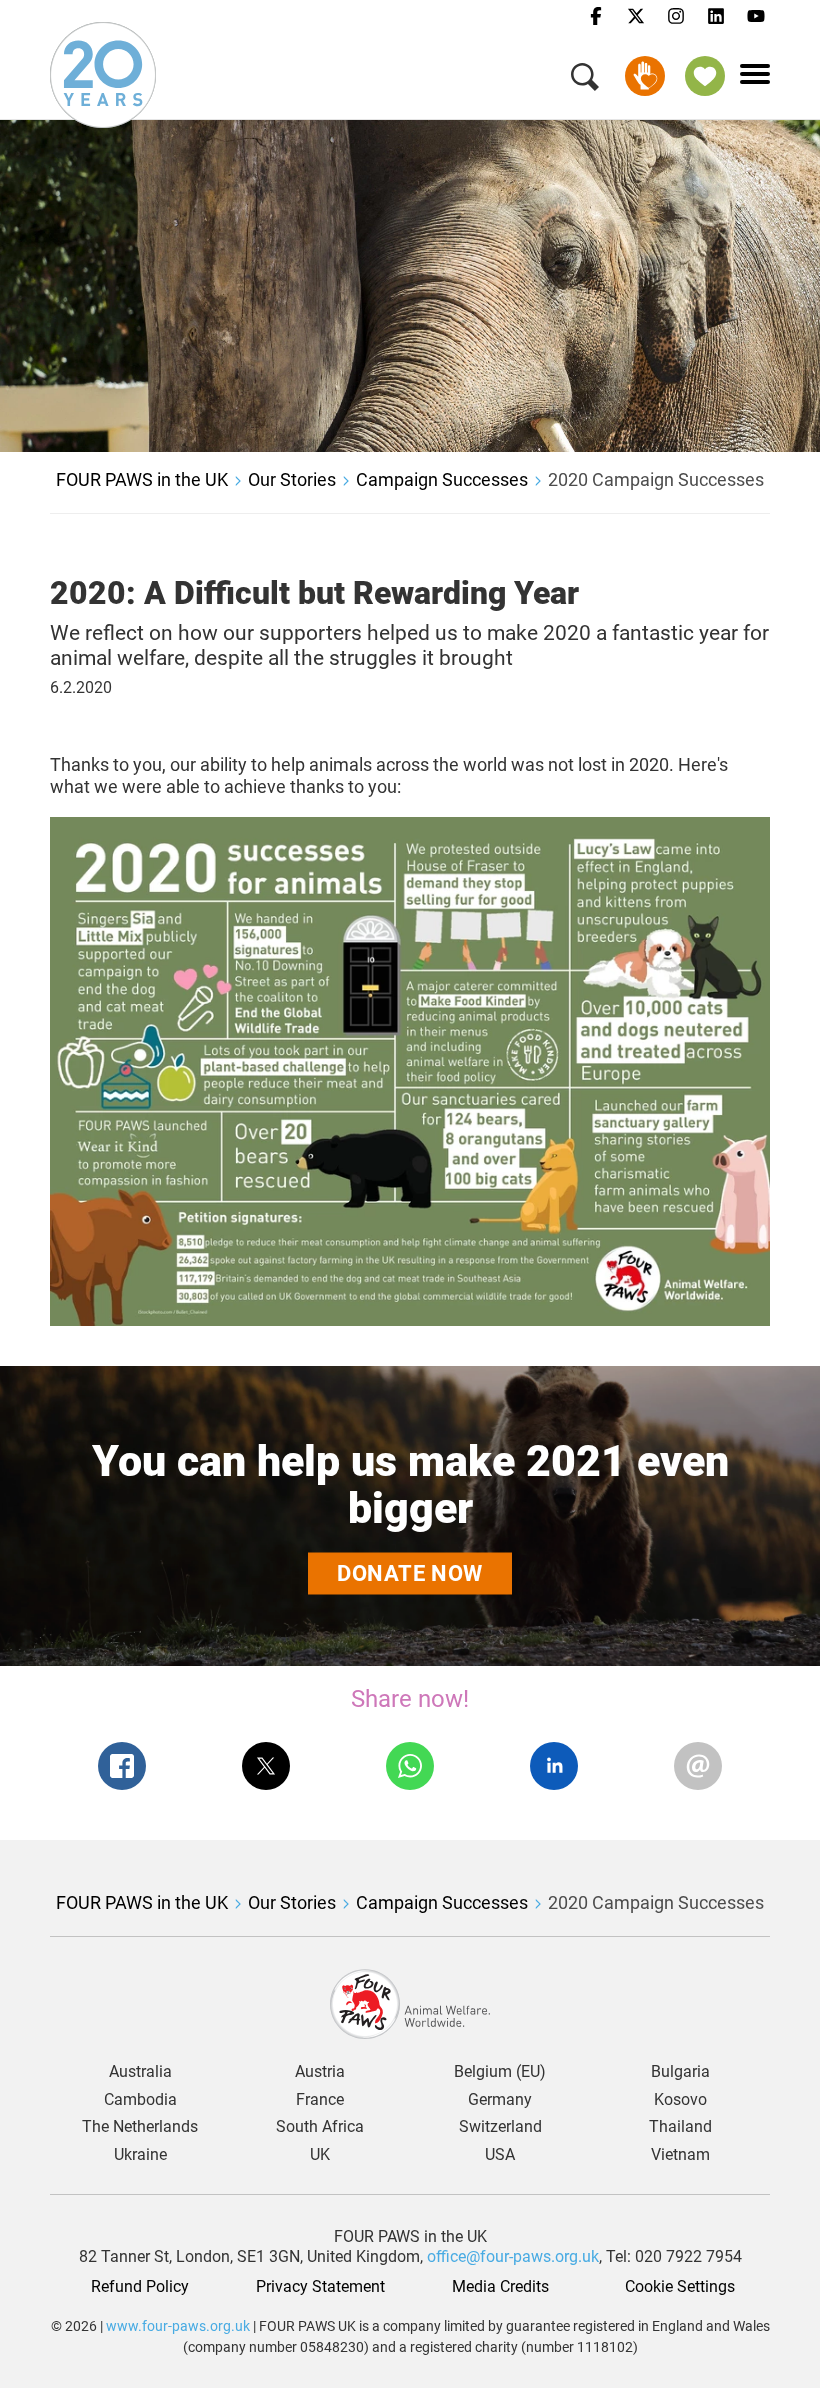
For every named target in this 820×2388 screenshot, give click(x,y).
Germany (500, 2100)
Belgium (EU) (500, 2072)
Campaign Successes (442, 479)
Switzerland (500, 2127)
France (320, 2100)
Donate (645, 76)
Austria (320, 2072)
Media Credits (500, 2287)
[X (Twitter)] (636, 17)
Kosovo (680, 2100)
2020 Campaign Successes (656, 479)
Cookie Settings (680, 2287)
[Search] (585, 80)
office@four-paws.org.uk (513, 2256)
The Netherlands (140, 2127)
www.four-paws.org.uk (178, 2326)
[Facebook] (596, 17)
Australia (140, 2072)
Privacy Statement (320, 2287)
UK (320, 2155)
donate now (410, 1572)
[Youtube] (756, 17)
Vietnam (680, 2155)
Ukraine (140, 2155)
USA (500, 2155)
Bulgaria (680, 2072)
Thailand (680, 2127)
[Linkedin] (716, 17)
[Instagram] (676, 17)
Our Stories (292, 479)
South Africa (320, 2127)
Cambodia (140, 2100)
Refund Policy (140, 2287)
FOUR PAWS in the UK (142, 479)
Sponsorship (705, 76)
